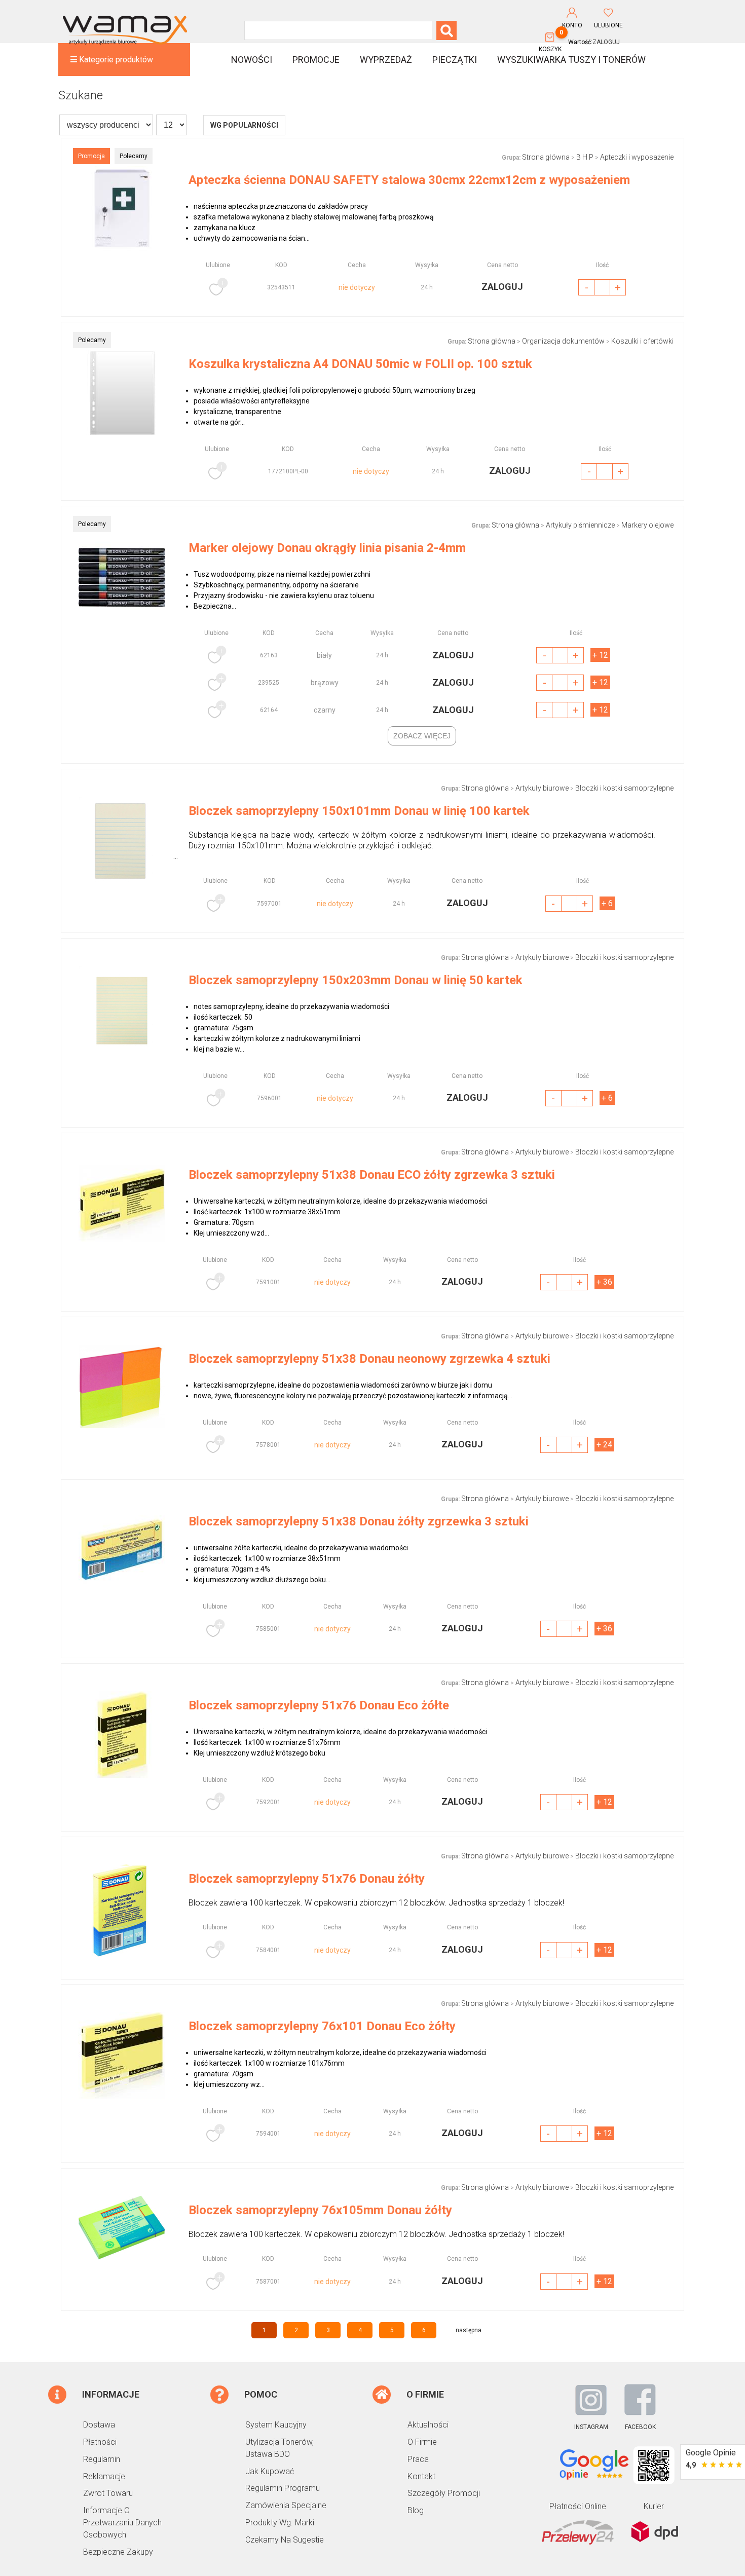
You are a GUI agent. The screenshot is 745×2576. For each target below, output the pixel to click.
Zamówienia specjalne (286, 2505)
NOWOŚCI (252, 60)
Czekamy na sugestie (285, 2540)
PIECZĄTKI (455, 60)
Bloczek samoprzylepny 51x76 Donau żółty (307, 1879)
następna (469, 2330)
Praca (418, 2459)
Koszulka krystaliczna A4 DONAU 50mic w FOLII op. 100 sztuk (360, 364)
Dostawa (99, 2425)
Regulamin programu (283, 2488)
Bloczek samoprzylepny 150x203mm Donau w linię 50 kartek (356, 980)
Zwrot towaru (108, 2493)
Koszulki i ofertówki (642, 341)
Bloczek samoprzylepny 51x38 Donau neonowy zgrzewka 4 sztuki (369, 1359)
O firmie (422, 2442)
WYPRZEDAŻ (386, 60)
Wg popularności (244, 125)
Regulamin (102, 2459)
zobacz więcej (422, 736)
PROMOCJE (316, 60)
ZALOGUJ (606, 42)
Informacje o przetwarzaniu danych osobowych (122, 2523)
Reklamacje (104, 2476)
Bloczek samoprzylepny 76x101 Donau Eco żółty (322, 2026)
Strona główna (546, 157)
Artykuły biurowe (542, 788)
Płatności (100, 2442)
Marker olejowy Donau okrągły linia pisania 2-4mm (327, 548)
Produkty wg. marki (280, 2523)
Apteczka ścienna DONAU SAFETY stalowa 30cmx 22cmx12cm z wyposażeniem (409, 180)
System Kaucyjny (276, 2425)
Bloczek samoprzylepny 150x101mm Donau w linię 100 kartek (359, 811)
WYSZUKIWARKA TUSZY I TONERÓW (571, 60)
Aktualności (428, 2425)
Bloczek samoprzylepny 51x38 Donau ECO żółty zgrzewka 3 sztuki (372, 1175)
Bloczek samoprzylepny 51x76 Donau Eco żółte (319, 1705)
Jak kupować (270, 2471)
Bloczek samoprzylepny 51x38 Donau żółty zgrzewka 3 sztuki (359, 1521)
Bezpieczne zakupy (118, 2552)
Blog (416, 2510)
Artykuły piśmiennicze (580, 525)
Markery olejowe (647, 525)
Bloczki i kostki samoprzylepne (624, 788)
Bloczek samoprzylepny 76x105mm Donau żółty (320, 2210)
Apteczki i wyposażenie (637, 157)
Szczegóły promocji (444, 2493)
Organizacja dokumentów (563, 341)
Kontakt (421, 2476)
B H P (585, 157)
